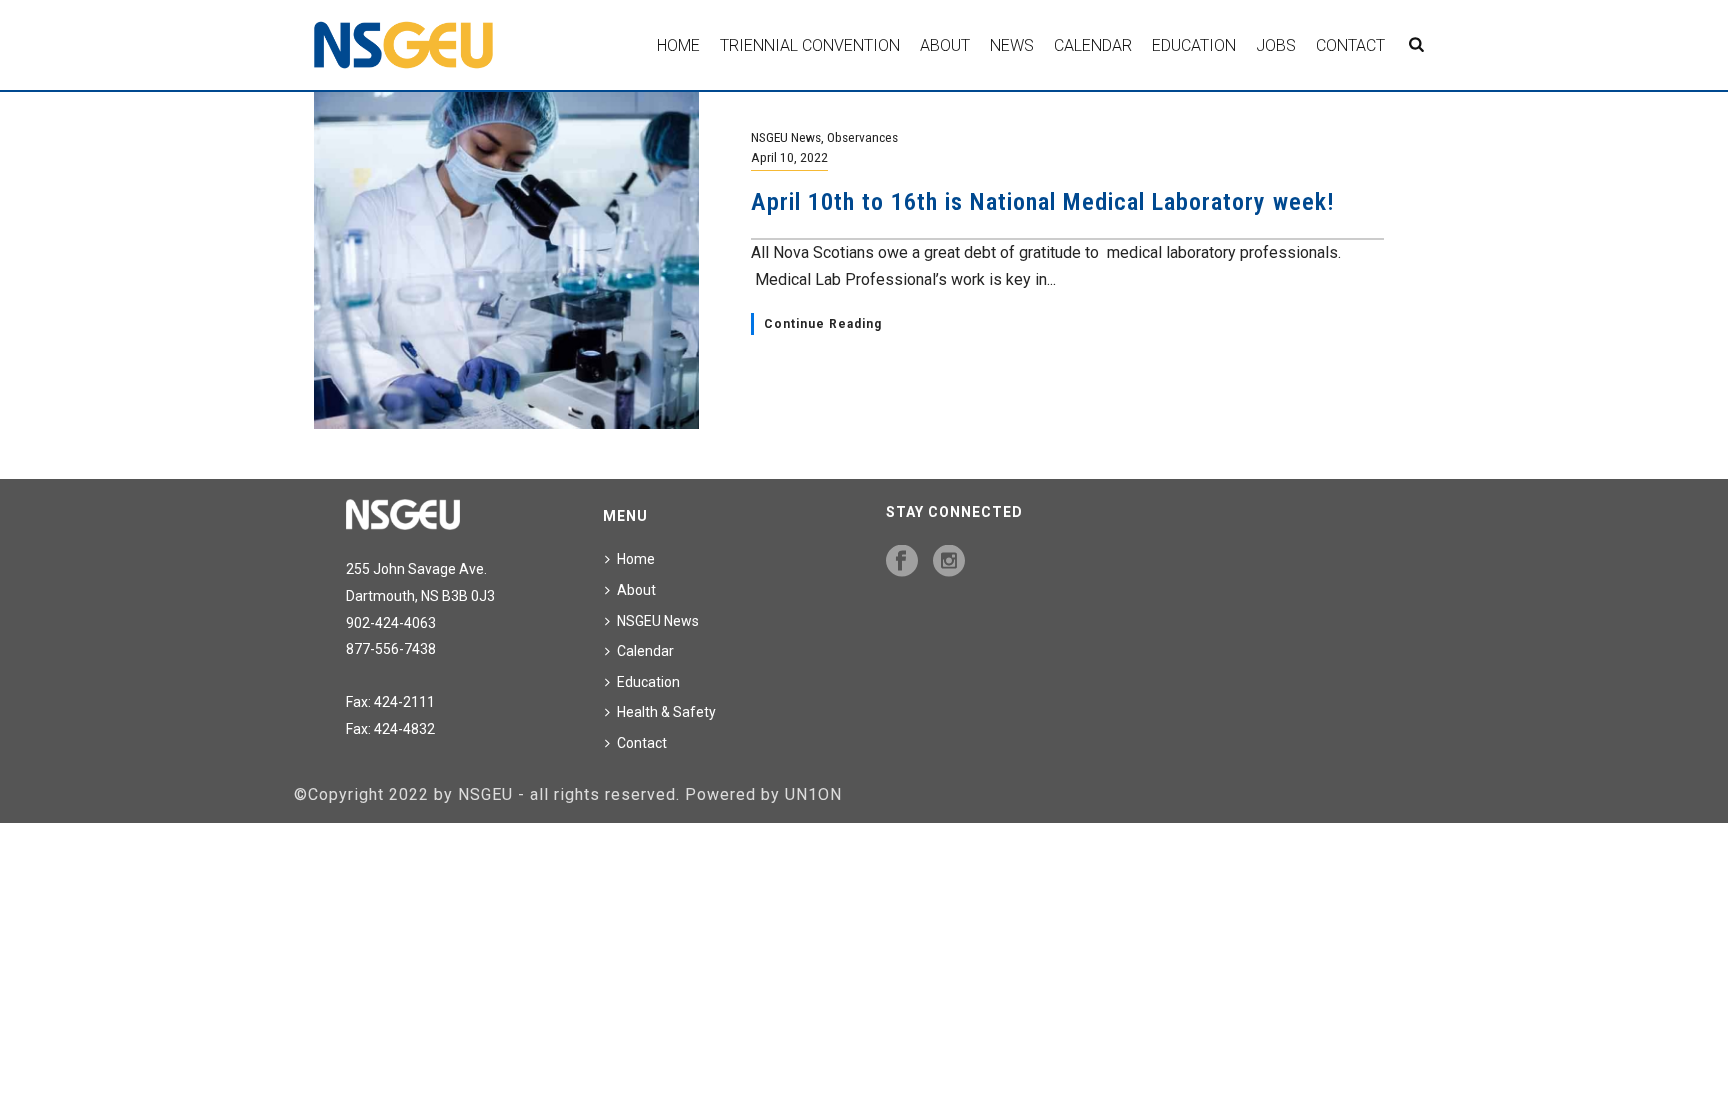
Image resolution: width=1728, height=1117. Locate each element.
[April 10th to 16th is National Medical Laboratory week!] (506, 259)
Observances (862, 137)
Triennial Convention (810, 45)
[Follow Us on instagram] (949, 562)
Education (1194, 45)
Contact (1350, 45)
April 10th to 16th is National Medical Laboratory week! (1043, 202)
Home (678, 45)
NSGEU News (786, 137)
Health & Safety (666, 712)
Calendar (1093, 45)
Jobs (1276, 45)
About (945, 45)
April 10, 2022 (789, 157)
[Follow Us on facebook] (902, 562)
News (1012, 45)
